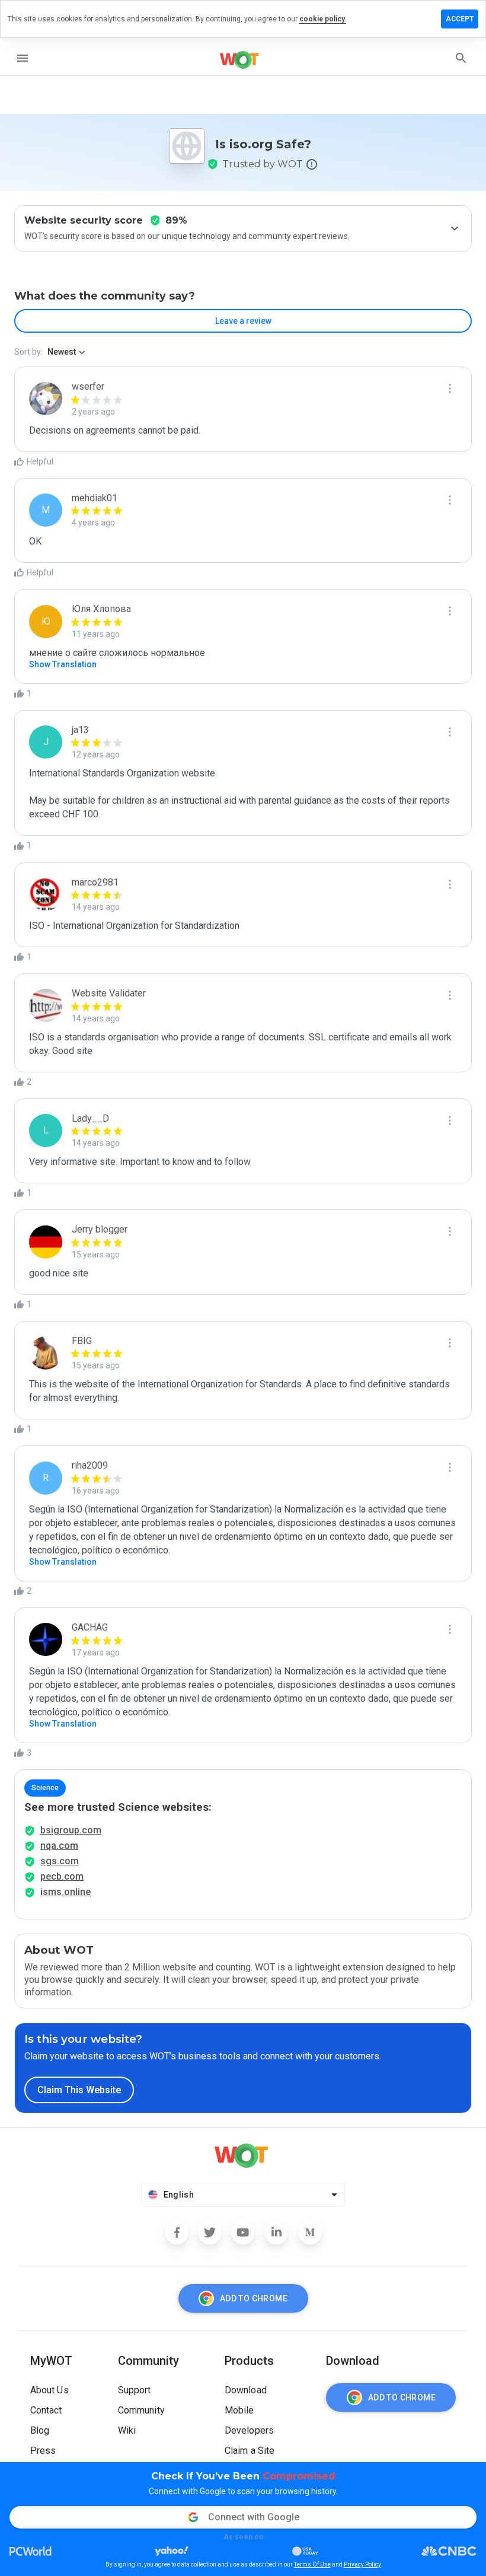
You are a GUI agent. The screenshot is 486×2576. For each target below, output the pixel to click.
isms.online (65, 1892)
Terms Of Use (312, 2564)
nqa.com (59, 1846)
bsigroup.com (71, 1830)
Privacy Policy (362, 2564)
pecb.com (62, 1876)
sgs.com (60, 1861)
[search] (461, 58)
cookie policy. (323, 19)
